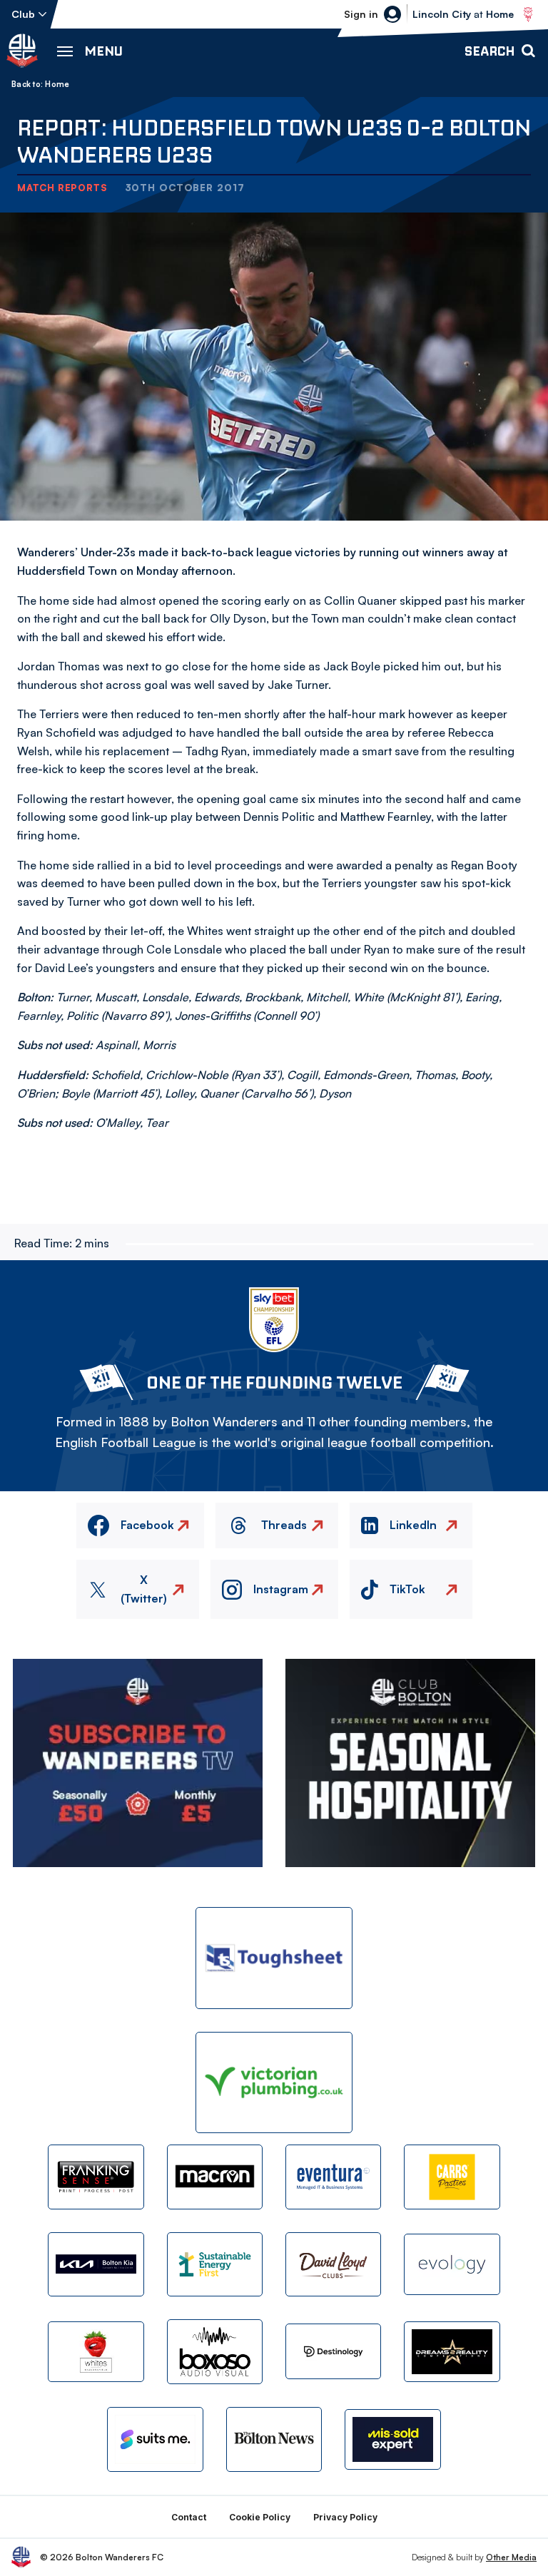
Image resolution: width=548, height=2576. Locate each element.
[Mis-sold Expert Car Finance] (392, 2439)
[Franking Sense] (96, 2177)
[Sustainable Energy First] (215, 2264)
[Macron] (215, 2177)
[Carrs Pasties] (452, 2177)
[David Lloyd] (333, 2264)
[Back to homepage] (22, 51)
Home (57, 84)
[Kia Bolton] (96, 2264)
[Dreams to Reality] (452, 2352)
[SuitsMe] (155, 2439)
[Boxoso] (215, 2351)
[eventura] (333, 2177)
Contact (189, 2517)
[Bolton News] (274, 2439)
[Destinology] (333, 2351)
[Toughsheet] (274, 1958)
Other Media (511, 2557)
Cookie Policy (260, 2517)
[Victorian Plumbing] (274, 2083)
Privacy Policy (345, 2517)
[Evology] (452, 2264)
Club (23, 14)
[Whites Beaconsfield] (96, 2352)
